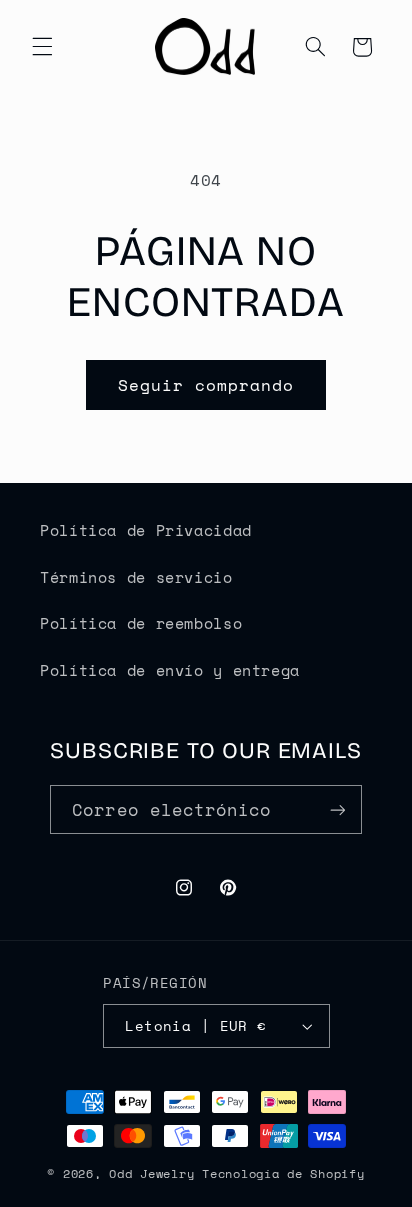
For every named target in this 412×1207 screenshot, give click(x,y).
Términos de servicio (136, 577)
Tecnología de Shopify (283, 1173)
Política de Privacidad (146, 530)
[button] (42, 47)
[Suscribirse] (337, 809)
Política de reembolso (141, 623)
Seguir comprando (206, 385)
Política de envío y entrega (170, 670)
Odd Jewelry (151, 1173)
